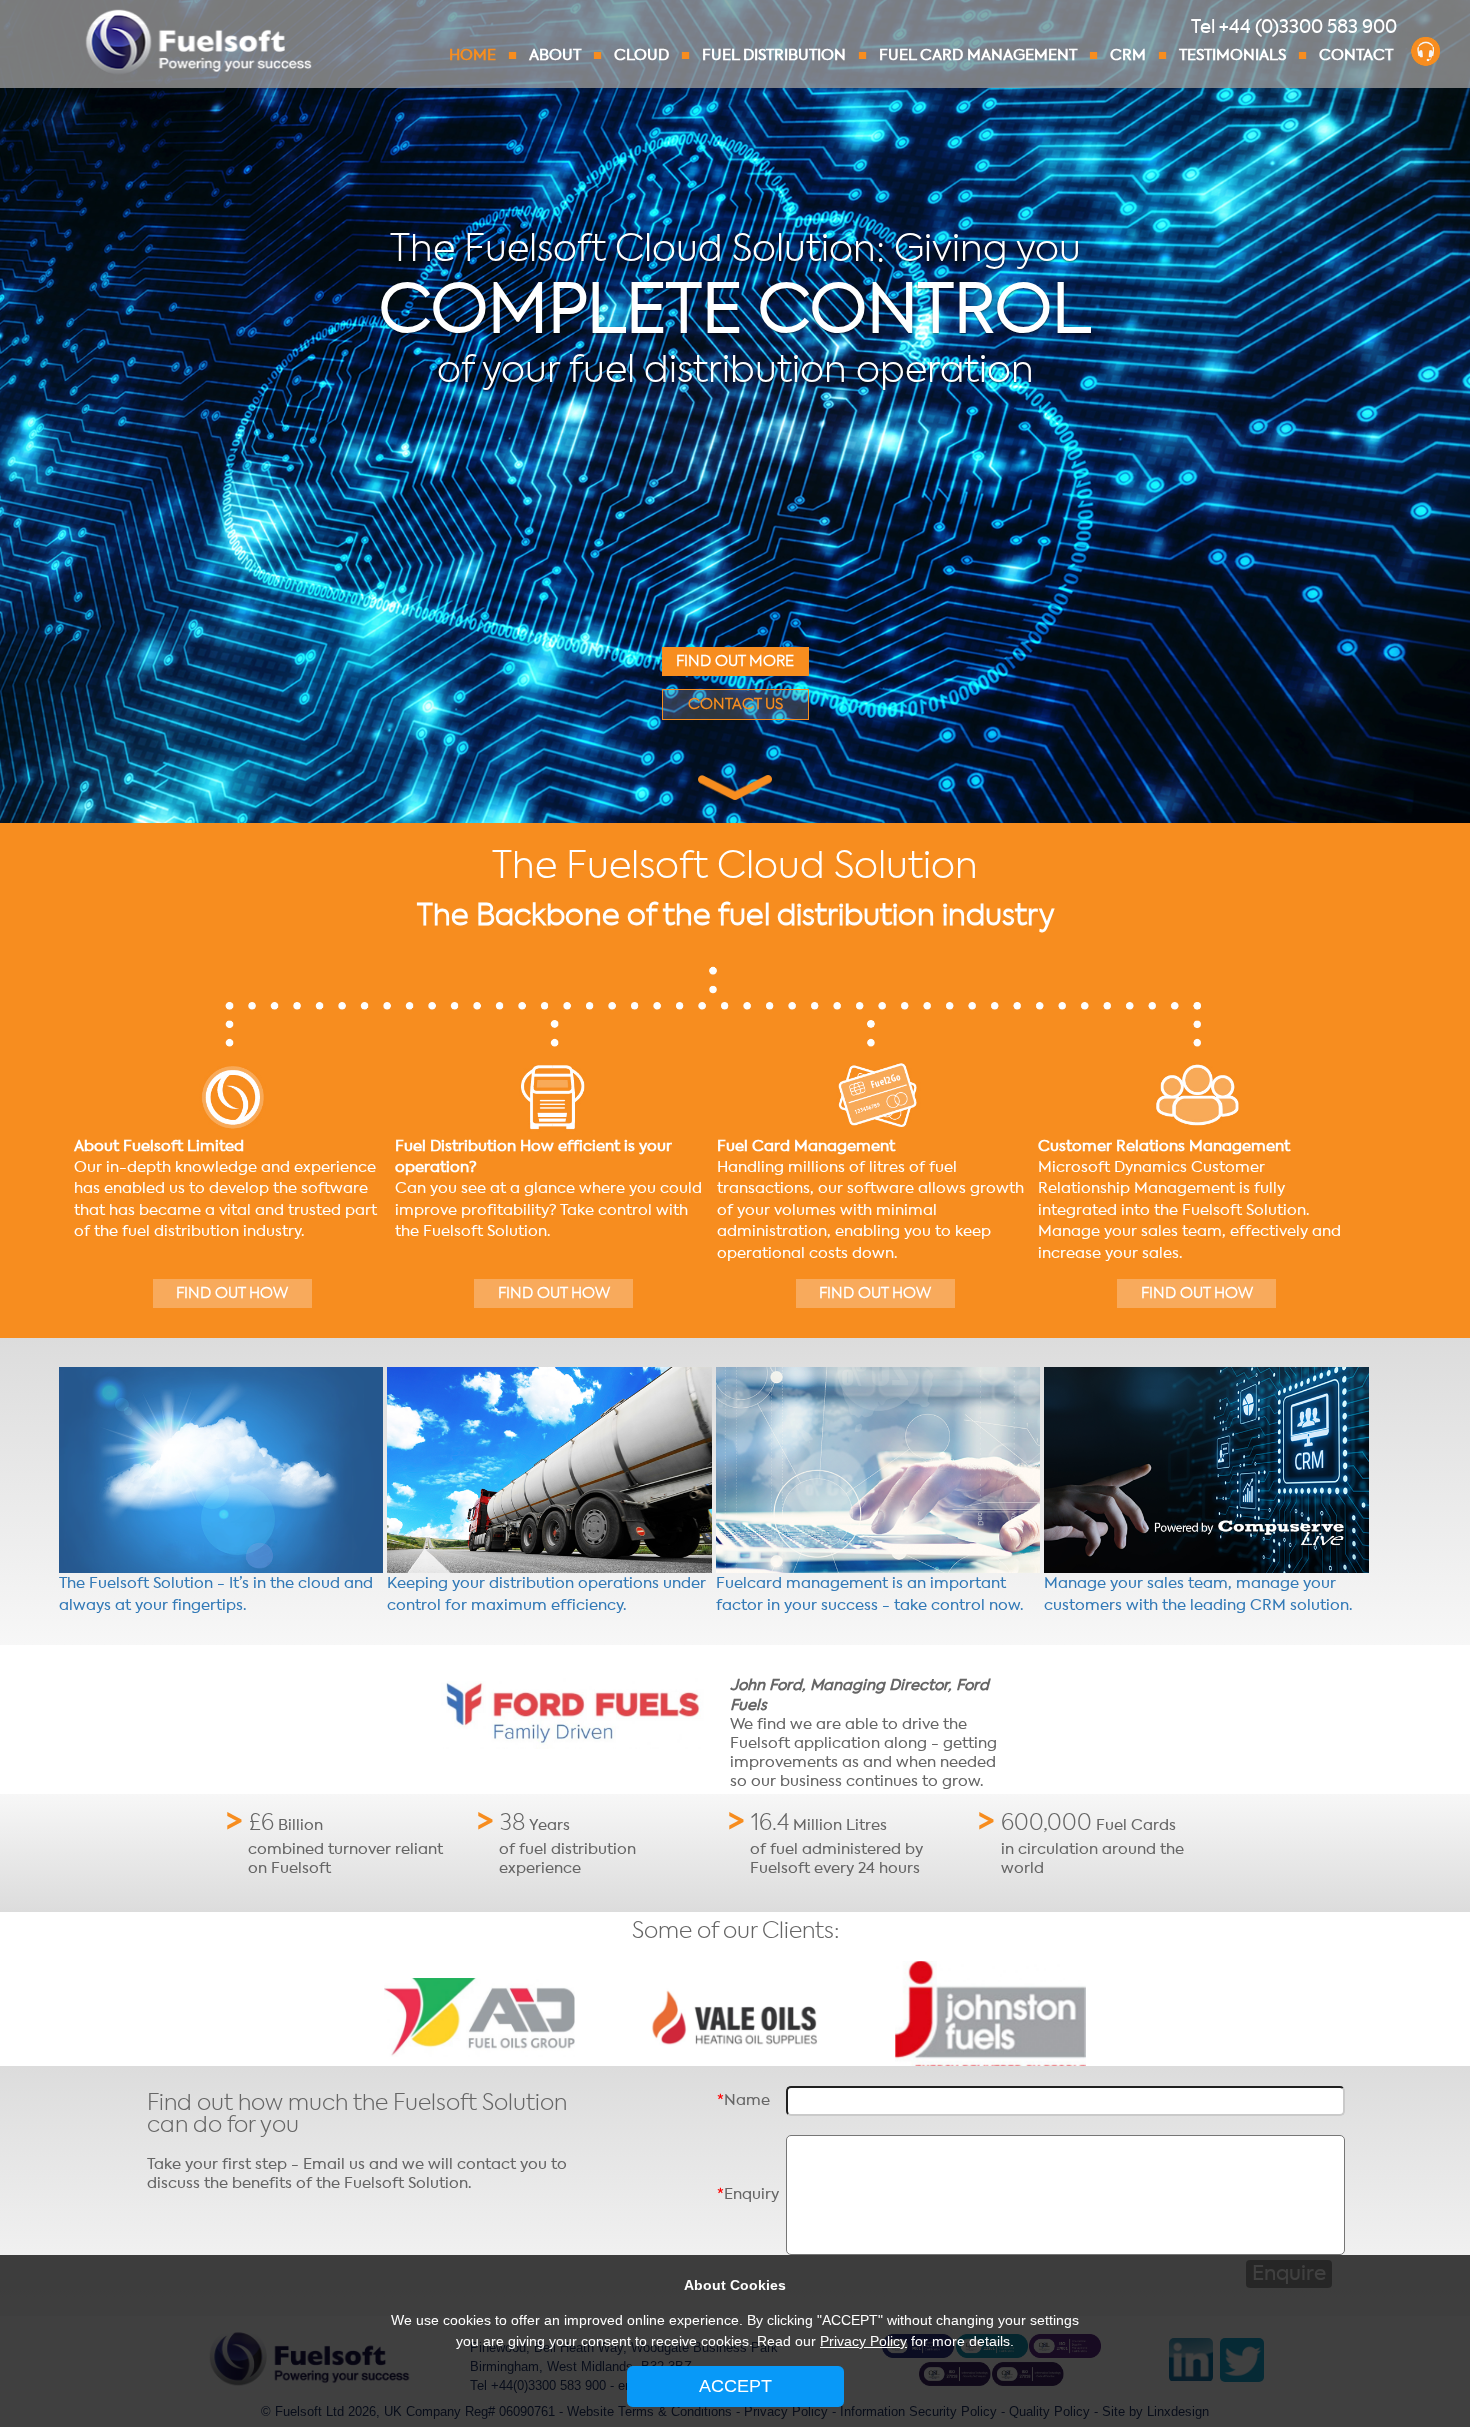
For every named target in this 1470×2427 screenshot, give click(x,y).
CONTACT (1356, 55)
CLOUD (641, 55)
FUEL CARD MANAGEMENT (978, 55)
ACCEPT (735, 2386)
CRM (1128, 55)
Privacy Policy (863, 2341)
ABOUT (555, 55)
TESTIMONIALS (1232, 55)
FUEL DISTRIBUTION (774, 55)
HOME (472, 55)
